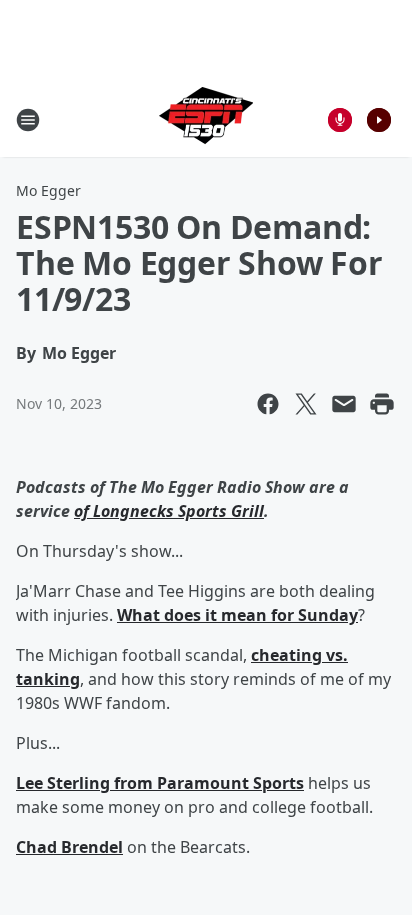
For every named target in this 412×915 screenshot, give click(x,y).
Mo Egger (48, 190)
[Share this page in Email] (344, 404)
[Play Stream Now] (379, 120)
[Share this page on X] (306, 404)
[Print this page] (382, 404)
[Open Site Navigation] (28, 120)
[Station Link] (206, 119)
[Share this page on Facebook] (268, 404)
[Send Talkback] (340, 120)
